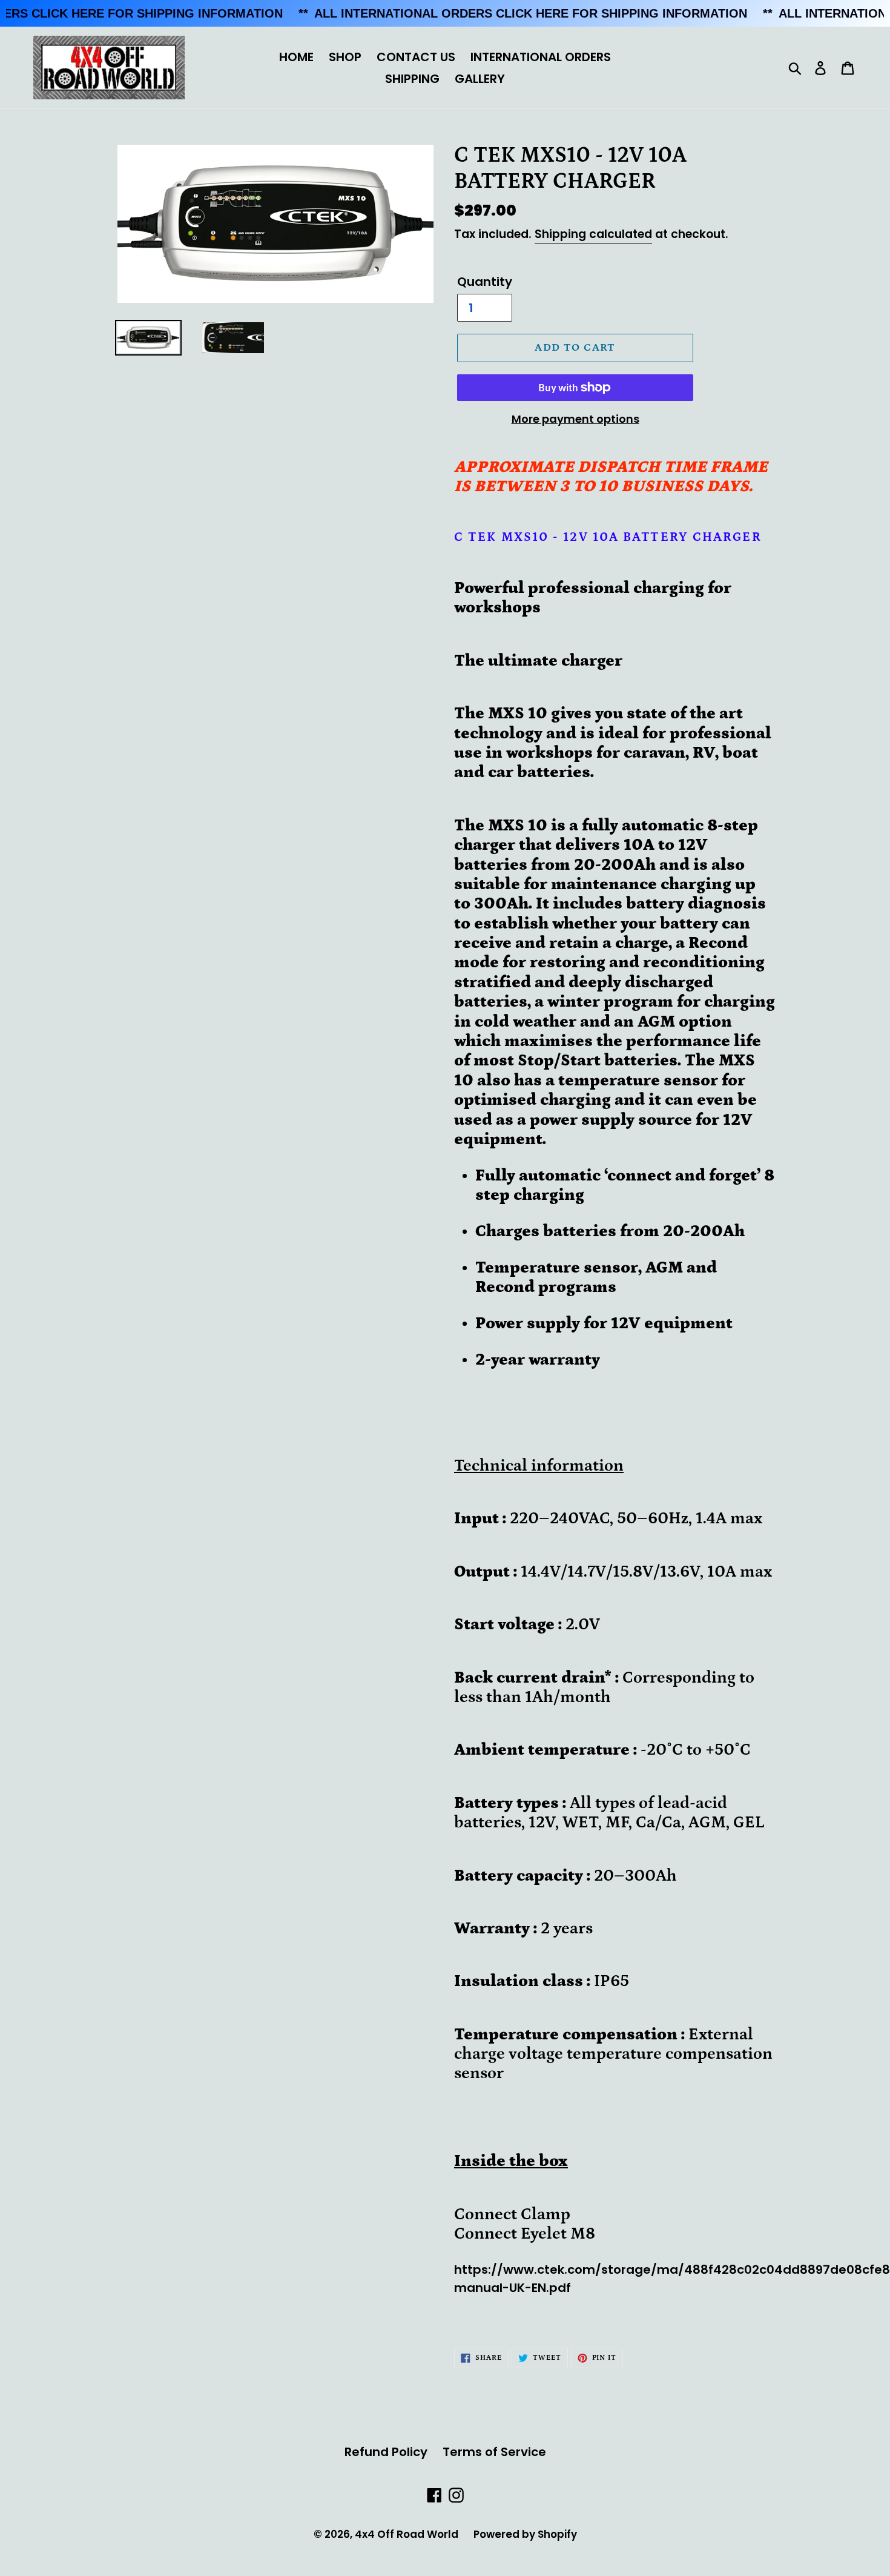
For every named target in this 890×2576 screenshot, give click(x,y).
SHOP (345, 57)
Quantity (485, 282)
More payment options (575, 419)
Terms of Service (494, 2452)
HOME (296, 57)
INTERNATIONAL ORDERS (541, 57)
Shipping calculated (593, 234)
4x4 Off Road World (407, 2534)
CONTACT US (416, 57)
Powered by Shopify (525, 2534)
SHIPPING (412, 79)
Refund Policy (386, 2452)
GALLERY (480, 79)
